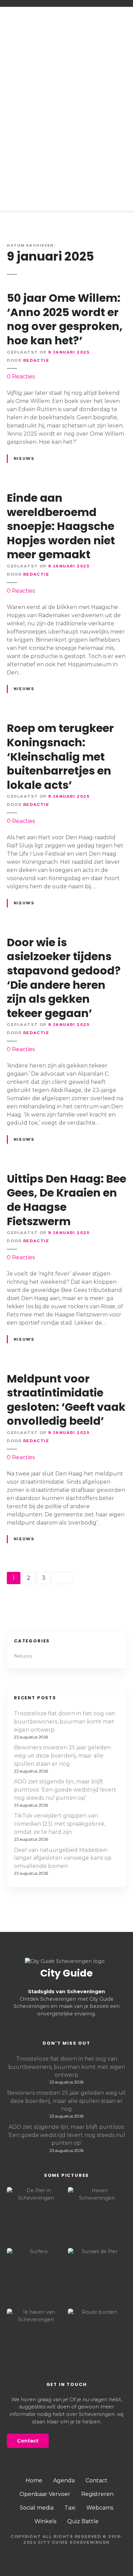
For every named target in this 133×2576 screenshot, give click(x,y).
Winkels (45, 2521)
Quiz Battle (83, 2521)
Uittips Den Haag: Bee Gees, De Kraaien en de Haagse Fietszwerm (66, 1200)
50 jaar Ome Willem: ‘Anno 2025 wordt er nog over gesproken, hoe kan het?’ (65, 319)
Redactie (36, 360)
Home (34, 2480)
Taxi (70, 2508)
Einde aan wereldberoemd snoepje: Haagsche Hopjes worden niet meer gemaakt (61, 526)
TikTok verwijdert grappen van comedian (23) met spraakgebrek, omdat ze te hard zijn (60, 1824)
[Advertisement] (66, 89)
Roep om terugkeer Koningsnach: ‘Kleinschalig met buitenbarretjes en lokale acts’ (60, 756)
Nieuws (24, 458)
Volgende (62, 1578)
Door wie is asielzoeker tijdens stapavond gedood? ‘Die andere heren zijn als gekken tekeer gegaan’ (64, 978)
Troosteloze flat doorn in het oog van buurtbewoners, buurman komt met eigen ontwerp (65, 1722)
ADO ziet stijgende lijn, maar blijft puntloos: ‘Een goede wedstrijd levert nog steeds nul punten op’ (65, 1790)
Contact (97, 2480)
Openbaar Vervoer (45, 2494)
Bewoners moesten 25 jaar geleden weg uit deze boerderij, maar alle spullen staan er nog (62, 1756)
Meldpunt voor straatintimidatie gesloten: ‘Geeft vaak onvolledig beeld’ (66, 1400)
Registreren (97, 2494)
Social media (37, 2508)
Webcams (100, 2508)
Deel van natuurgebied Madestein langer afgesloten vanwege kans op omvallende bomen (63, 1858)
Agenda (64, 2480)
